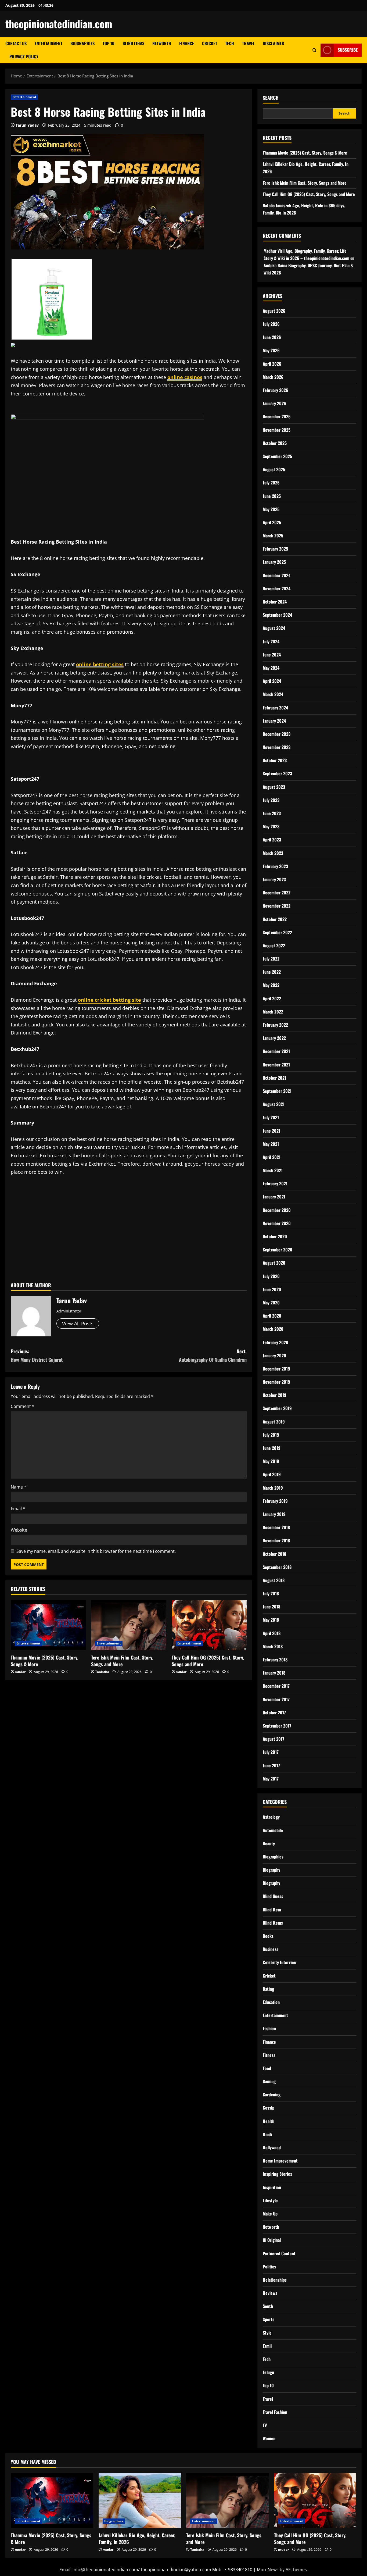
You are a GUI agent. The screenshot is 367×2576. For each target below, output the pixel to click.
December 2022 (277, 893)
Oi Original (272, 2240)
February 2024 (275, 708)
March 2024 (273, 694)
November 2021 (276, 1065)
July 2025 (271, 483)
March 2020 (273, 1329)
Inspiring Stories (277, 2174)
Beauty (269, 1843)
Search (271, 98)
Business (271, 1949)
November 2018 (276, 1540)
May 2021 (271, 1144)
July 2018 (271, 1593)
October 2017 (274, 1712)
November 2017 (276, 1699)
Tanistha (102, 1672)
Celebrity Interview (280, 1962)
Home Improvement (280, 2161)
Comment (23, 1406)
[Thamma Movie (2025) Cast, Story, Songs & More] (48, 1625)
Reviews (270, 2293)
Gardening (272, 2095)
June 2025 (272, 496)
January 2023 (274, 879)
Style (267, 2333)
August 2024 (274, 628)
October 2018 (274, 1554)
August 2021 (274, 1104)
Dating (268, 1989)
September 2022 (277, 932)
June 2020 (272, 1289)
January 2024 (274, 721)
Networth (162, 43)
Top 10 (109, 43)
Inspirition (272, 2187)
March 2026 (273, 377)
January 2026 (274, 403)
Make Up (270, 2214)
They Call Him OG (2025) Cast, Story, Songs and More (208, 1661)
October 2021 (274, 1078)
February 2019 (275, 1501)
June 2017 (271, 1765)
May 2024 (271, 668)
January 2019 (274, 1514)
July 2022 (271, 959)
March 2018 (273, 1646)
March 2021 (273, 1170)
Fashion (269, 2028)
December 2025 (277, 416)
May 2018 (271, 1620)
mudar (20, 1672)
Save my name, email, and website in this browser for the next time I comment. (96, 1551)
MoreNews (268, 2570)
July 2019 (271, 1435)
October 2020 (275, 1236)
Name (19, 1487)
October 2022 (275, 919)
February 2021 (275, 1183)
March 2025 (273, 536)
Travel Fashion (275, 2412)
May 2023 (271, 826)
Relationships (275, 2280)
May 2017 (271, 1779)
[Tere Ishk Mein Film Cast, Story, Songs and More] (129, 1625)
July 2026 (271, 324)
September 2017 (277, 1726)
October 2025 (275, 443)
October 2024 (275, 602)
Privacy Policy (24, 56)
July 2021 (271, 1117)
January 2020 (274, 1355)
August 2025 (274, 469)
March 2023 (273, 853)
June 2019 (272, 1448)
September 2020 (278, 1250)
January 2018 (274, 1673)
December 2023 (277, 734)
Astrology (271, 1817)
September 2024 (277, 615)
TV (265, 2425)
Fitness (269, 2055)
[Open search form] (314, 50)
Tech (230, 43)
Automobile (273, 1830)
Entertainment (48, 43)
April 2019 (272, 1474)
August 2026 (274, 311)
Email (18, 1508)
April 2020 (272, 1316)
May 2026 (271, 350)
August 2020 (274, 1263)
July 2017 (271, 1752)
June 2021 (271, 1131)
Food (267, 2068)
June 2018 (271, 1607)
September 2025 (277, 456)
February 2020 (276, 1342)
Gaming (269, 2081)
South (268, 2306)
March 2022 (273, 1012)
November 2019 (276, 1382)
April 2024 (272, 681)
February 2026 (276, 390)
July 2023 (271, 800)
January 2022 (274, 1038)
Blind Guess (273, 1896)
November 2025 (277, 430)
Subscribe (348, 50)
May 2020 (271, 1303)
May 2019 (271, 1461)
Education (271, 2002)
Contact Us (16, 43)
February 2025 (275, 549)
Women (269, 2438)
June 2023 (272, 813)
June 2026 (272, 337)
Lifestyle (270, 2200)
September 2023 (277, 773)
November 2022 (277, 906)
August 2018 (274, 1580)
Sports (269, 2319)
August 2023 (274, 787)
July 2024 (271, 641)
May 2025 (271, 509)
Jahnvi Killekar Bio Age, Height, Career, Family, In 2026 (137, 2538)
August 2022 (274, 946)
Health (269, 2121)
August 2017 (274, 1739)
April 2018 (272, 1633)
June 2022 (272, 972)
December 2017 (276, 1686)
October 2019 (275, 1395)
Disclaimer (274, 43)
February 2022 (275, 1025)
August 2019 (274, 1422)
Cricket (210, 43)
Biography (271, 1870)
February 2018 (275, 1660)
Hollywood (272, 2147)
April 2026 (272, 364)
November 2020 (277, 1223)
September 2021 (277, 1091)
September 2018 (277, 1567)
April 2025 (272, 522)
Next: (213, 1355)
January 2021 (274, 1197)
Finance (187, 43)
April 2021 (272, 1157)
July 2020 (271, 1276)
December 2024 (277, 575)
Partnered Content (279, 2253)
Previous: (37, 1355)
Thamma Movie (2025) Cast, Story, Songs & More (44, 1661)
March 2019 (273, 1488)
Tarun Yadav (27, 125)
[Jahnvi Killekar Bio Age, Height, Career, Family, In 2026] (140, 2500)
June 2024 (272, 655)
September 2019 (277, 1408)
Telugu (268, 2372)
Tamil (267, 2346)
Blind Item (272, 1910)
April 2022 (272, 998)
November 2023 (277, 747)
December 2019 (276, 1369)
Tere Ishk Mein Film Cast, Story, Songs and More (122, 1661)
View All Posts (78, 1323)
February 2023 (275, 866)
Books (268, 1936)
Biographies (82, 43)
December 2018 (276, 1527)
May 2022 (271, 985)
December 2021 (276, 1051)
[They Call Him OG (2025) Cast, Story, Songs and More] (209, 1625)
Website (19, 1530)
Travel (248, 43)
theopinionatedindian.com (59, 24)
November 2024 (277, 588)
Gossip (269, 2108)
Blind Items (133, 43)
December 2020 (277, 1210)
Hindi (267, 2134)
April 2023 (272, 840)
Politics (269, 2267)
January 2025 (274, 562)
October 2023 (275, 760)
